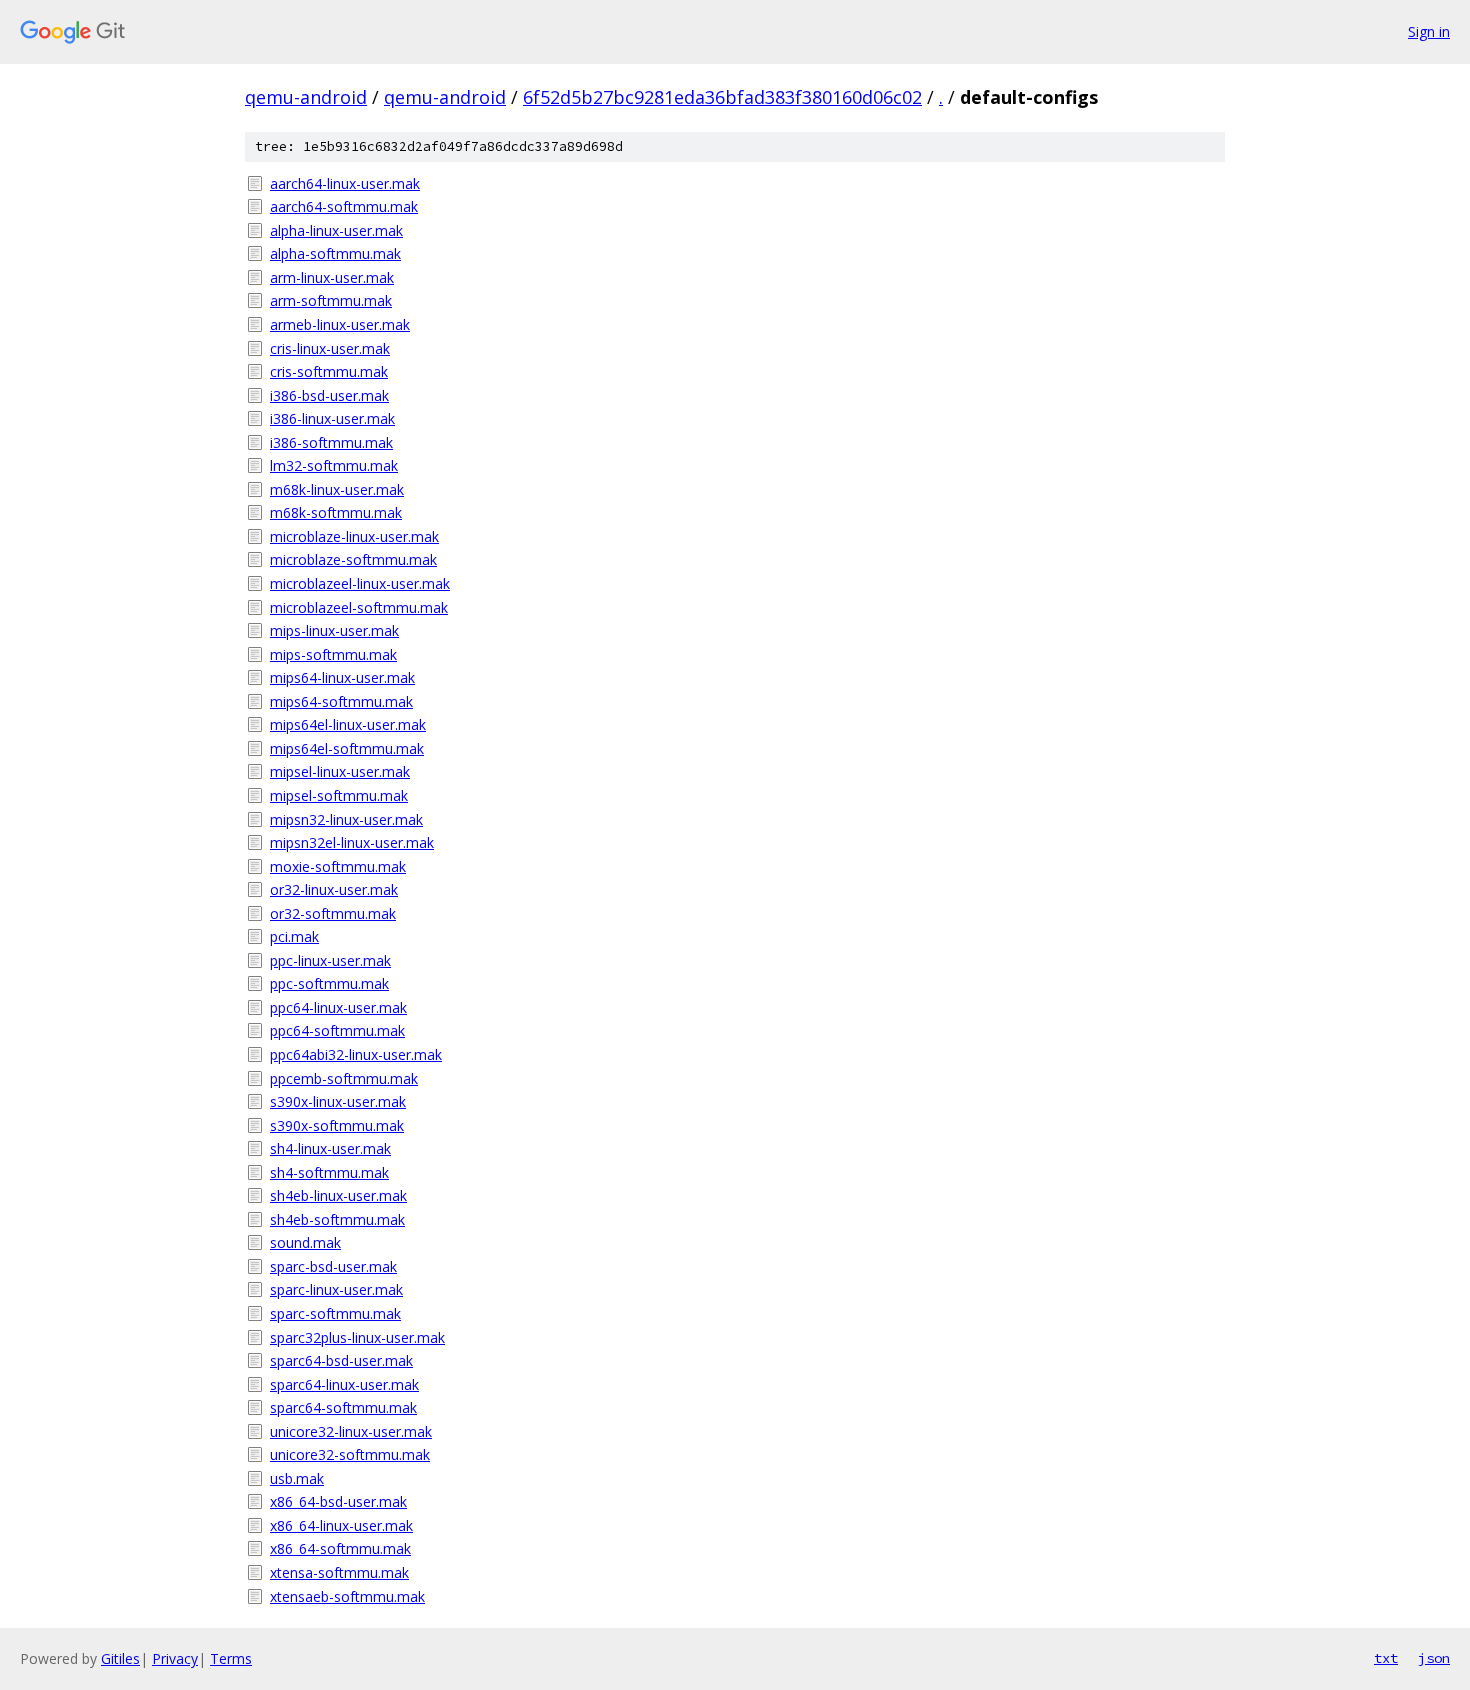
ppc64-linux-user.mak (338, 1007)
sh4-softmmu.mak (329, 1172)
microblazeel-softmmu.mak (359, 607)
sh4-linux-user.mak (330, 1148)
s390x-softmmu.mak (337, 1125)
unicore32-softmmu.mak (350, 1454)
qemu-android (306, 97)
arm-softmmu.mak (331, 300)
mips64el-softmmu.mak (347, 748)
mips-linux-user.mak (334, 630)
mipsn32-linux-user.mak (346, 819)
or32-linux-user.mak (334, 889)
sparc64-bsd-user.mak (341, 1360)
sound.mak (305, 1242)
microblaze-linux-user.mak (354, 536)
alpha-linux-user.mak (336, 230)
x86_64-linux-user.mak (341, 1525)
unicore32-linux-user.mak (351, 1431)
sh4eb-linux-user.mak (338, 1195)
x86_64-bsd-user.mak (338, 1501)
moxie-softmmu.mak (338, 866)
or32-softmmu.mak (333, 913)
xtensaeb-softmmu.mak (347, 1596)
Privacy (175, 1658)
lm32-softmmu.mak (334, 465)
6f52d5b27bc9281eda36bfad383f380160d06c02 (722, 97)
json (1434, 1658)
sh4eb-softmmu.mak (337, 1219)
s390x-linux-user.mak (338, 1101)
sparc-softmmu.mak (335, 1313)
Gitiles (120, 1658)
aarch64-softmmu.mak (344, 206)
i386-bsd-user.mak (329, 395)
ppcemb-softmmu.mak (344, 1078)
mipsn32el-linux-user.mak (352, 842)
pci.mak (294, 936)
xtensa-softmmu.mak (339, 1572)
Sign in (1429, 31)
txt (1386, 1658)
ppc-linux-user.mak (330, 960)
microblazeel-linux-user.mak (360, 583)
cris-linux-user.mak (330, 348)
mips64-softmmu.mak (341, 701)
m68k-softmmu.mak (336, 512)
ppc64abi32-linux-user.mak (356, 1054)
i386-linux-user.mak (332, 418)
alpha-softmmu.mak (335, 253)
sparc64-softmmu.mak (343, 1407)
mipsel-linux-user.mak (340, 771)
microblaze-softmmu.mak (353, 559)
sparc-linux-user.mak (336, 1289)
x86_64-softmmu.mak (340, 1548)
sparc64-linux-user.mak (344, 1384)
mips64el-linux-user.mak (348, 724)
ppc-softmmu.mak (329, 983)
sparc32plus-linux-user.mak (357, 1337)
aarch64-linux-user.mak (345, 183)
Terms (231, 1658)
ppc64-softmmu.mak (337, 1030)
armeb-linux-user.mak (340, 324)
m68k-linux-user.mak (337, 489)
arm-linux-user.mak (332, 277)
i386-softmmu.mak (331, 442)
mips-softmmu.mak (333, 654)
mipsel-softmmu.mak (339, 795)
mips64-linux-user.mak (342, 677)
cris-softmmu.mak (329, 371)
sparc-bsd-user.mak (333, 1266)
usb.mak (297, 1478)
